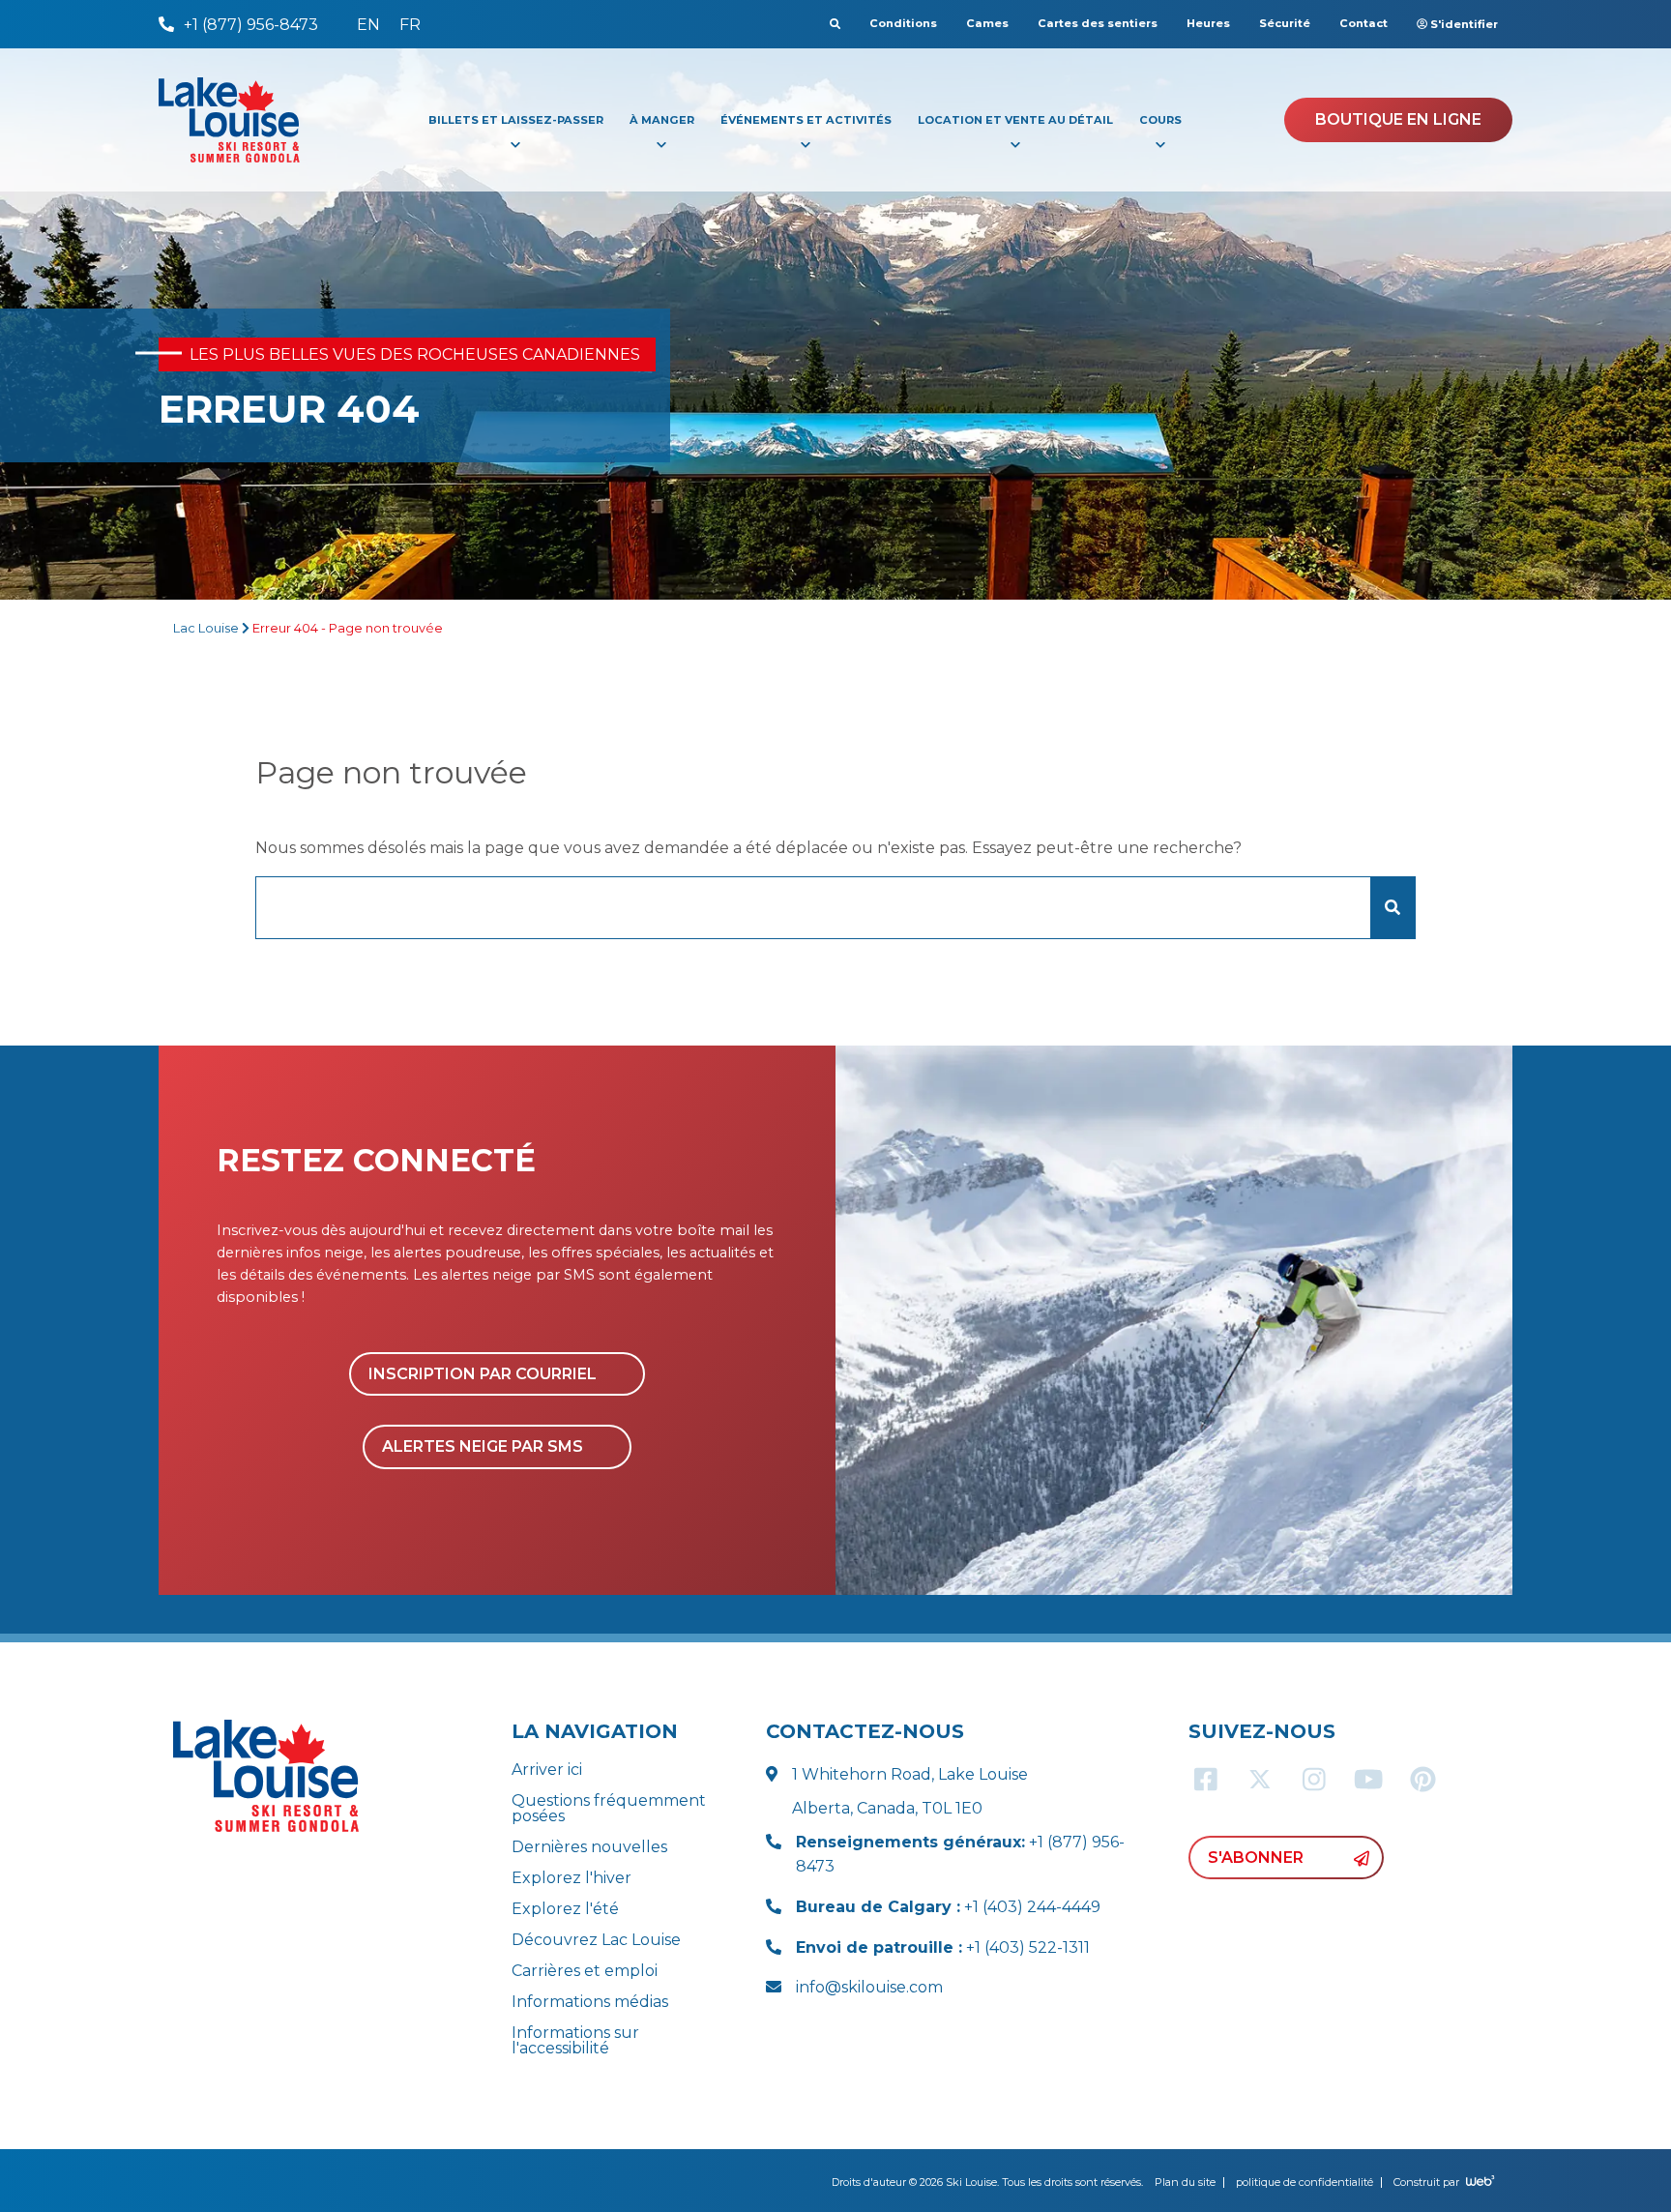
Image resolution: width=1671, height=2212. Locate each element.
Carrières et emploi (585, 1971)
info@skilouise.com (869, 1987)
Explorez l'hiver (572, 1878)
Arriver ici (547, 1770)
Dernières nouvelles (589, 1847)
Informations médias (590, 2002)
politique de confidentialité (1305, 2182)
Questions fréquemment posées (609, 1808)
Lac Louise (206, 628)
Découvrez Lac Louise (596, 1940)
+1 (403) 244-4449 (948, 1907)
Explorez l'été (565, 1909)
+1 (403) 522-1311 (943, 1947)
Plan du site (1185, 2182)
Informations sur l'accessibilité (575, 2040)
